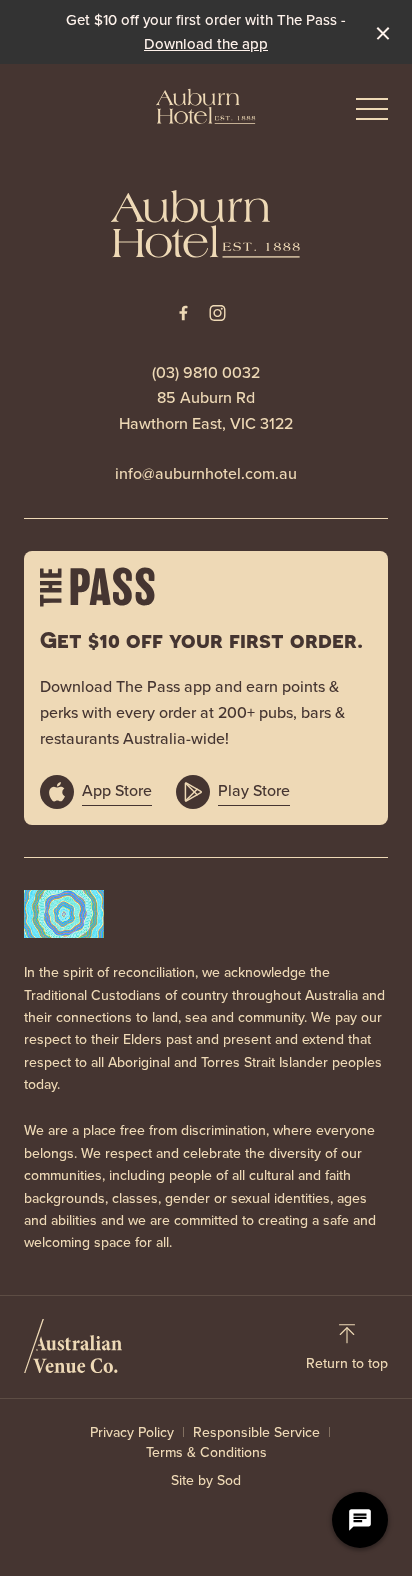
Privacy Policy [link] (132, 1433)
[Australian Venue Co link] (73, 1346)
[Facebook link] (183, 313)
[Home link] (206, 106)
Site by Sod (206, 1480)
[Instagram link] (217, 313)
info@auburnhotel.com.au (206, 473)
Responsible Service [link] (256, 1433)
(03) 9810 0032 (206, 372)
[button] (372, 114)
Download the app (206, 44)
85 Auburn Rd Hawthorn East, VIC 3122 (206, 410)
